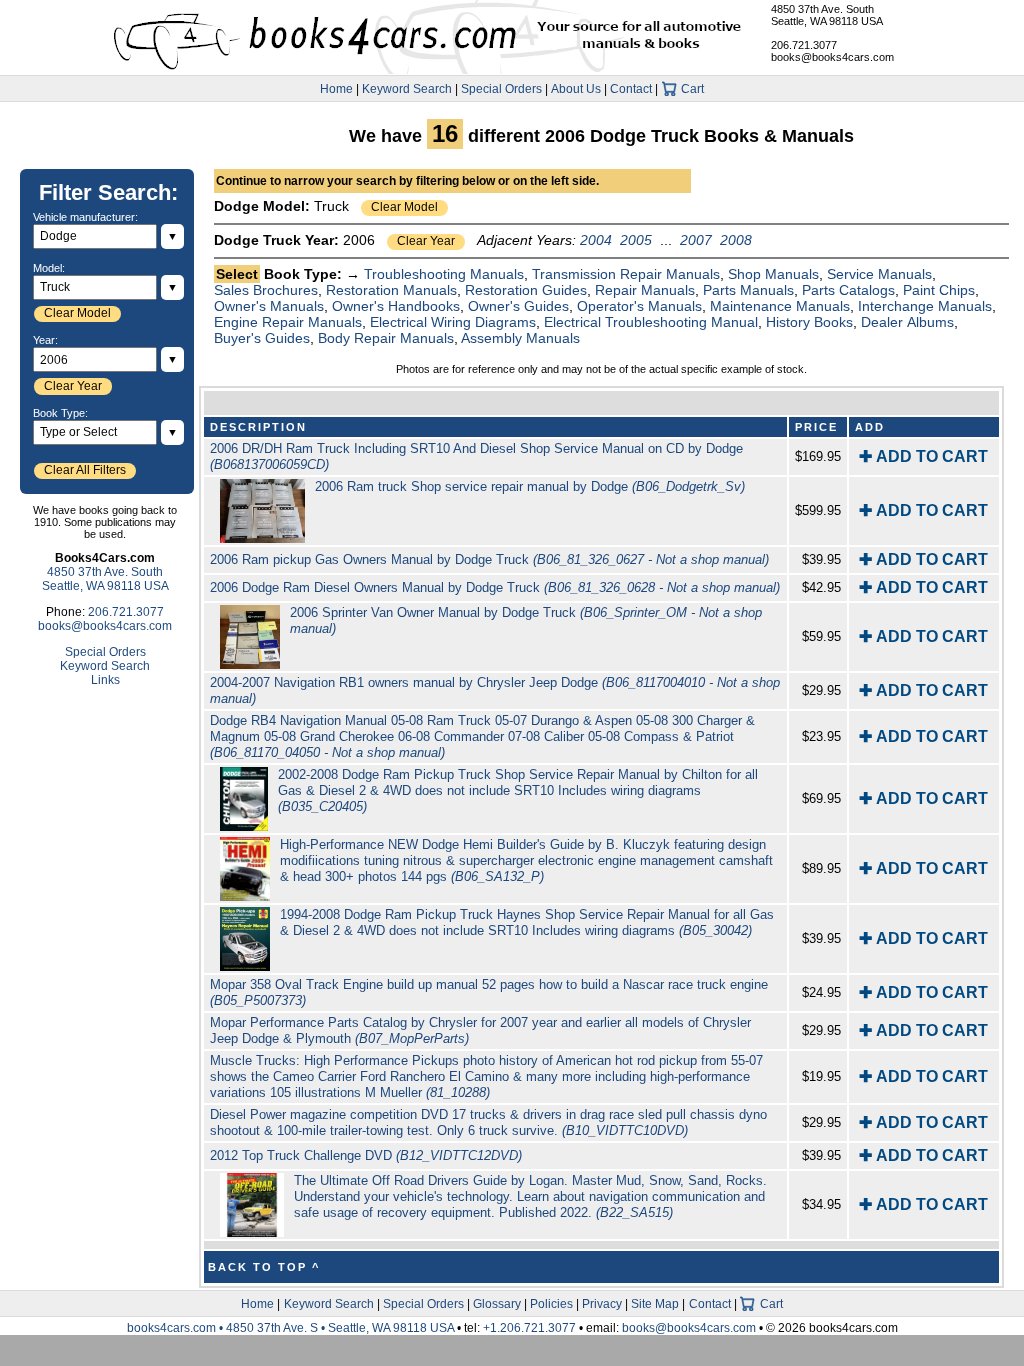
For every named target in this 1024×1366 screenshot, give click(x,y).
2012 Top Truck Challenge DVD (366, 1155)
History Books (809, 322)
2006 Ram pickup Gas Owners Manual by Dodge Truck (489, 559)
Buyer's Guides (262, 338)
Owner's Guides (518, 306)
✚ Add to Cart (923, 456)
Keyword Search (407, 89)
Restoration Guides (526, 290)
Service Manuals (879, 274)
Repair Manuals (645, 290)
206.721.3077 (804, 45)
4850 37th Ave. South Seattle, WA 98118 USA (827, 15)
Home (336, 89)
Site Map (655, 1304)
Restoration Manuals (391, 290)
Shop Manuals (773, 274)
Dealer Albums (907, 322)
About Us (576, 89)
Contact (631, 89)
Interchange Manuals (925, 306)
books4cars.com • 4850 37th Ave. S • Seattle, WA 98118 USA (292, 1328)
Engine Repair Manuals (288, 322)
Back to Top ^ (264, 1267)
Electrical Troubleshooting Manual (651, 322)
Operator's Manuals (639, 306)
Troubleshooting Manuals (444, 274)
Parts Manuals (748, 290)
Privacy (602, 1304)
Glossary (497, 1304)
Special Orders (501, 89)
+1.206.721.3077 (529, 1328)
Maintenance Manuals (780, 306)
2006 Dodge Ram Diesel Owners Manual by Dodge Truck (495, 587)
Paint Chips (939, 290)
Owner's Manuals (269, 306)
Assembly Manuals (520, 338)
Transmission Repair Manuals (626, 274)
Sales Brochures (266, 290)
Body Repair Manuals (386, 338)
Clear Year (426, 241)
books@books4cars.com (832, 57)
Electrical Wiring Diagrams (453, 322)
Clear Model (404, 207)
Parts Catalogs (848, 290)
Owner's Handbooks (396, 306)
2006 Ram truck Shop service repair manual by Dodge (530, 486)
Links (105, 680)
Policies (551, 1304)
